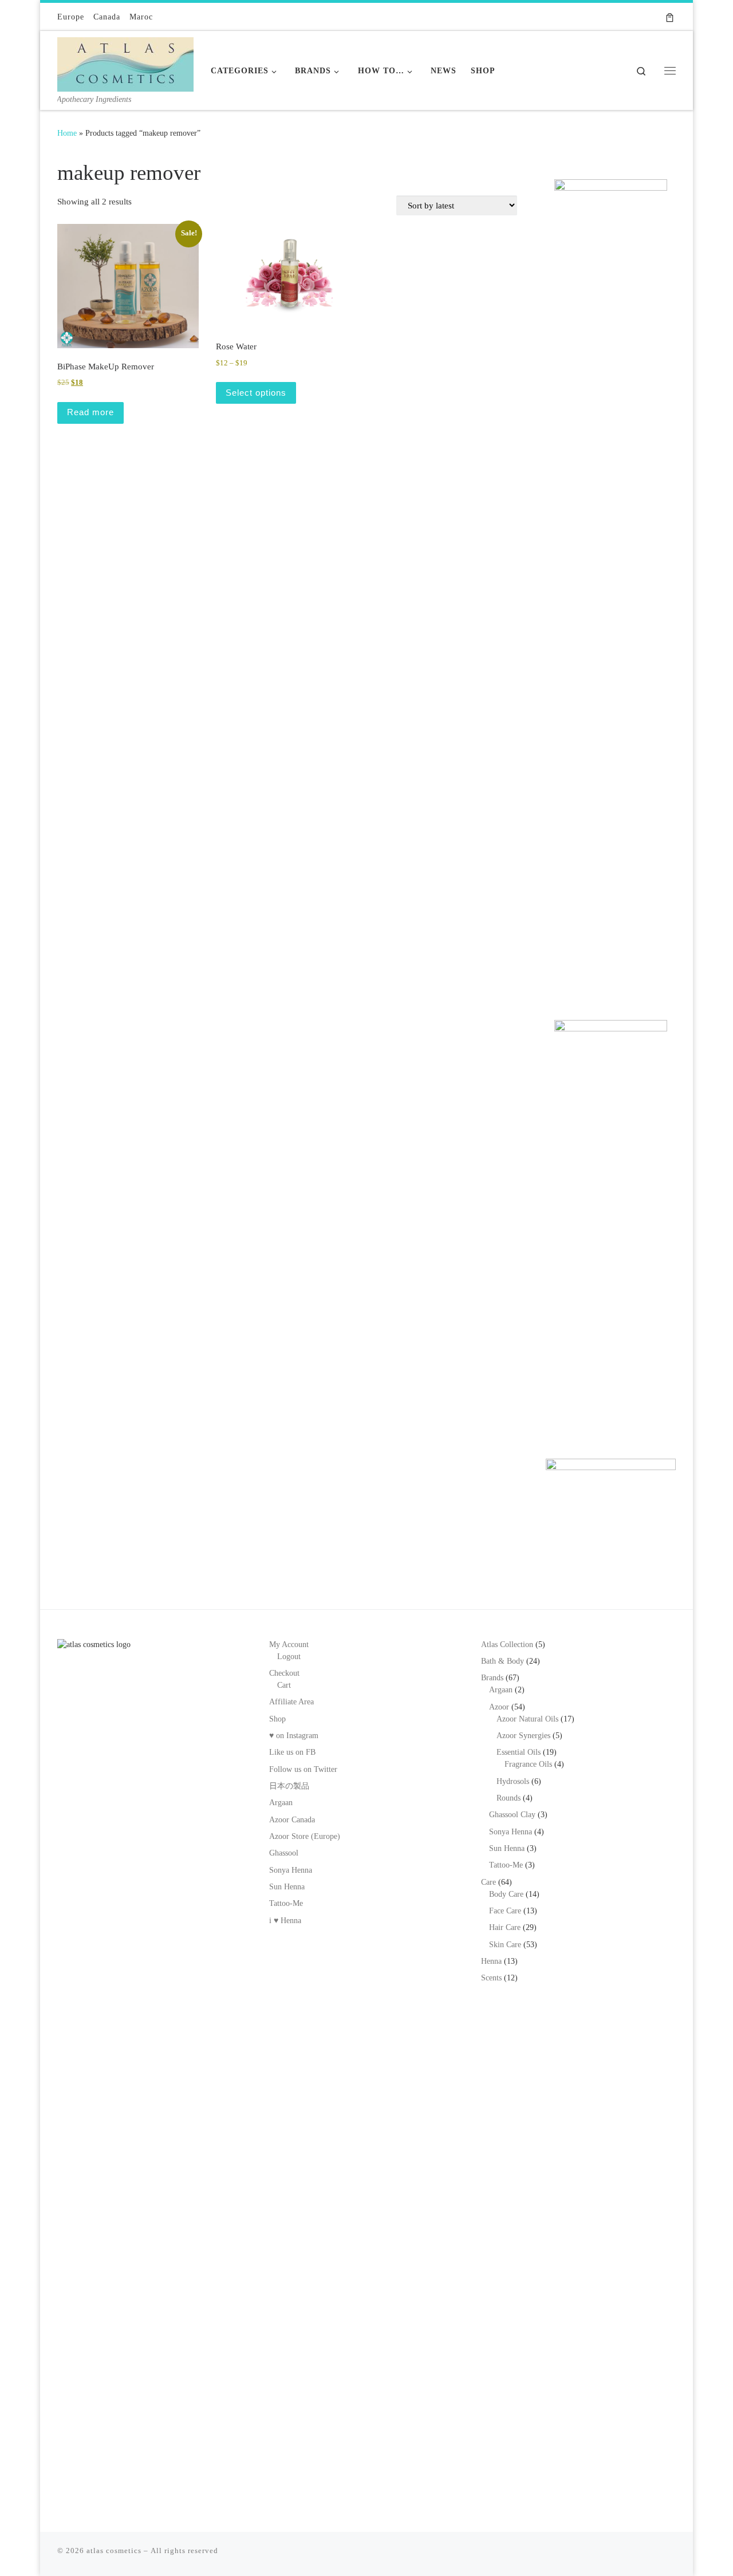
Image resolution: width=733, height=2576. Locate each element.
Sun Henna (287, 1887)
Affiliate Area (291, 1702)
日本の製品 (289, 1786)
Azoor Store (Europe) (305, 1836)
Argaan (281, 1803)
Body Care (506, 1894)
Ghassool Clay (512, 1815)
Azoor (499, 1707)
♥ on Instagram (294, 1736)
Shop (277, 1719)
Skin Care (505, 1945)
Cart (284, 1685)
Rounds (509, 1798)
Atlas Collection (507, 1645)
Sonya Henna (291, 1870)
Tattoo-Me (286, 1903)
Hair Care (505, 1927)
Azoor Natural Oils (527, 1719)
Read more (90, 412)
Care (488, 1882)
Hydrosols (513, 1781)
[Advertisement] (611, 815)
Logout (289, 1657)
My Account (289, 1645)
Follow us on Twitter (303, 1769)
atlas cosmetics (114, 2551)
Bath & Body (503, 1661)
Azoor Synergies (523, 1736)
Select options (256, 393)
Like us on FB (292, 1752)
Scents (491, 1978)
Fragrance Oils (528, 1764)
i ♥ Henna (285, 1921)
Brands (492, 1678)
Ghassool (284, 1853)
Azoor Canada (292, 1820)
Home (67, 133)
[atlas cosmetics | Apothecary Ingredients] (125, 62)
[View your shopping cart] (670, 17)
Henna (491, 1961)
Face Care (505, 1911)
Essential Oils (519, 1752)
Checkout (284, 1673)
